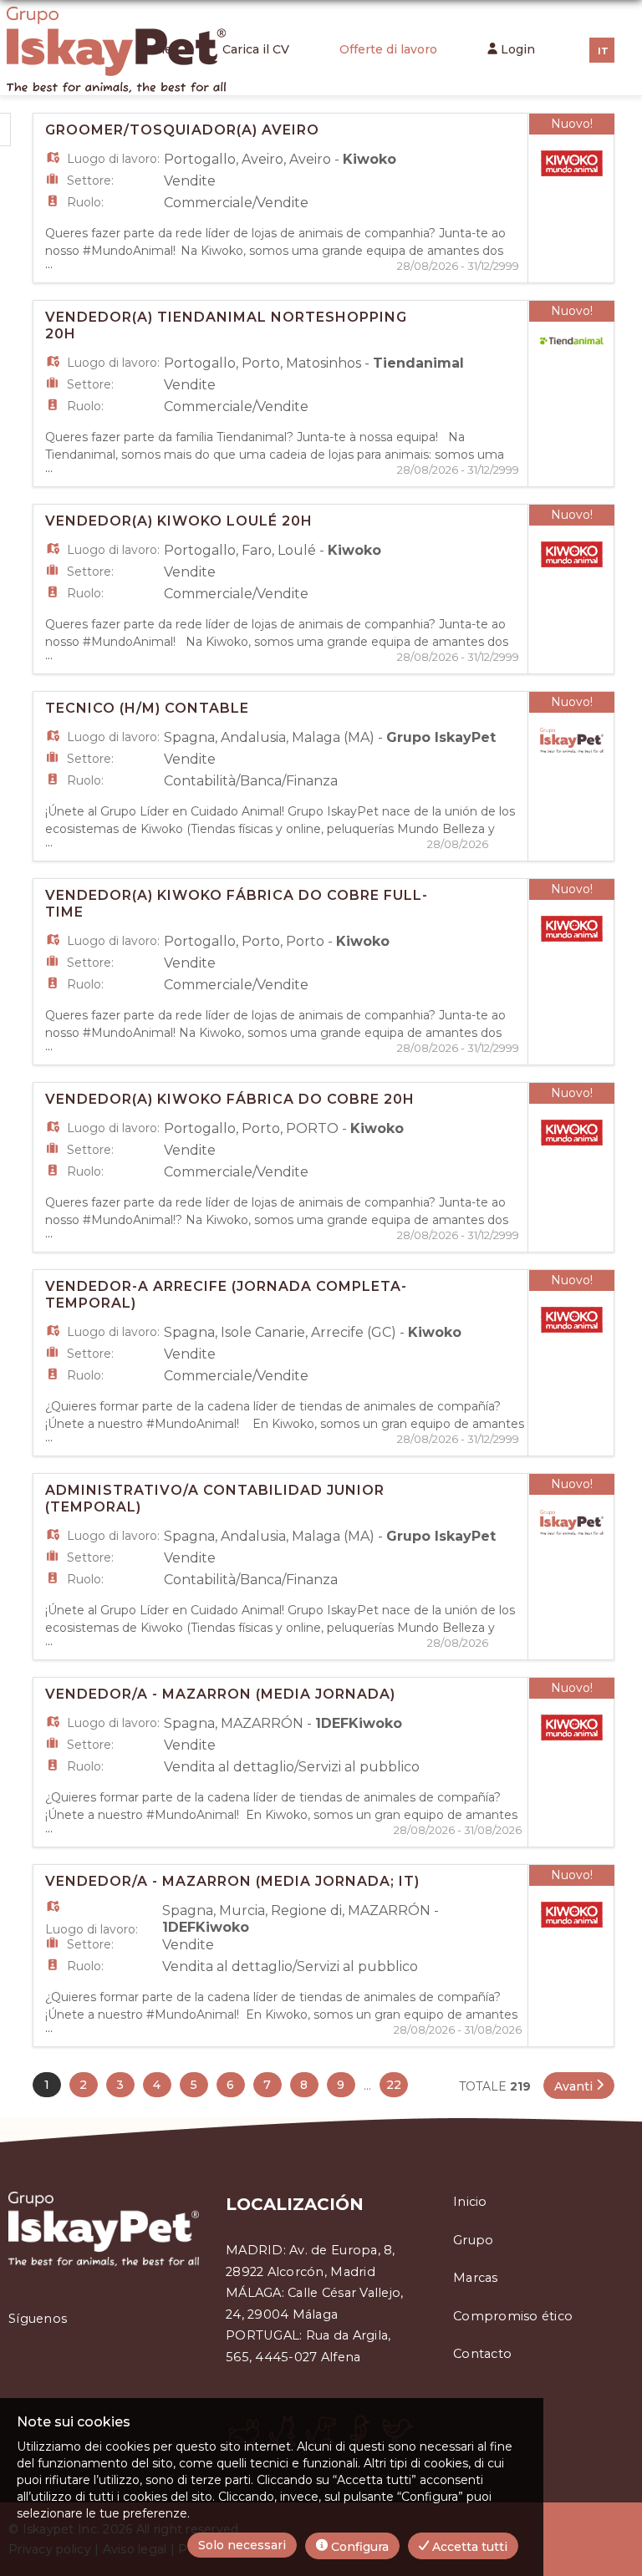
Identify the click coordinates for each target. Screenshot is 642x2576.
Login (516, 49)
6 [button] (230, 2085)
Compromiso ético (513, 2316)
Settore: (90, 180)
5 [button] (194, 2085)
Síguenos (38, 2319)
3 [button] (120, 2085)
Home (154, 49)
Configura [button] (358, 2547)
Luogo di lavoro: (113, 159)
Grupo (473, 2240)
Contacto (482, 2354)
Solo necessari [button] (242, 2545)
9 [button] (341, 2085)
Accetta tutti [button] (468, 2547)
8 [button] (304, 2085)
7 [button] (267, 2085)
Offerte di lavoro (388, 49)
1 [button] (47, 2085)
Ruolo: (85, 202)
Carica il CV (256, 49)
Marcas (476, 2278)
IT (603, 51)
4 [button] (157, 2085)
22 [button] (394, 2085)
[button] (579, 2086)
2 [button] (83, 2085)
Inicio (470, 2202)
